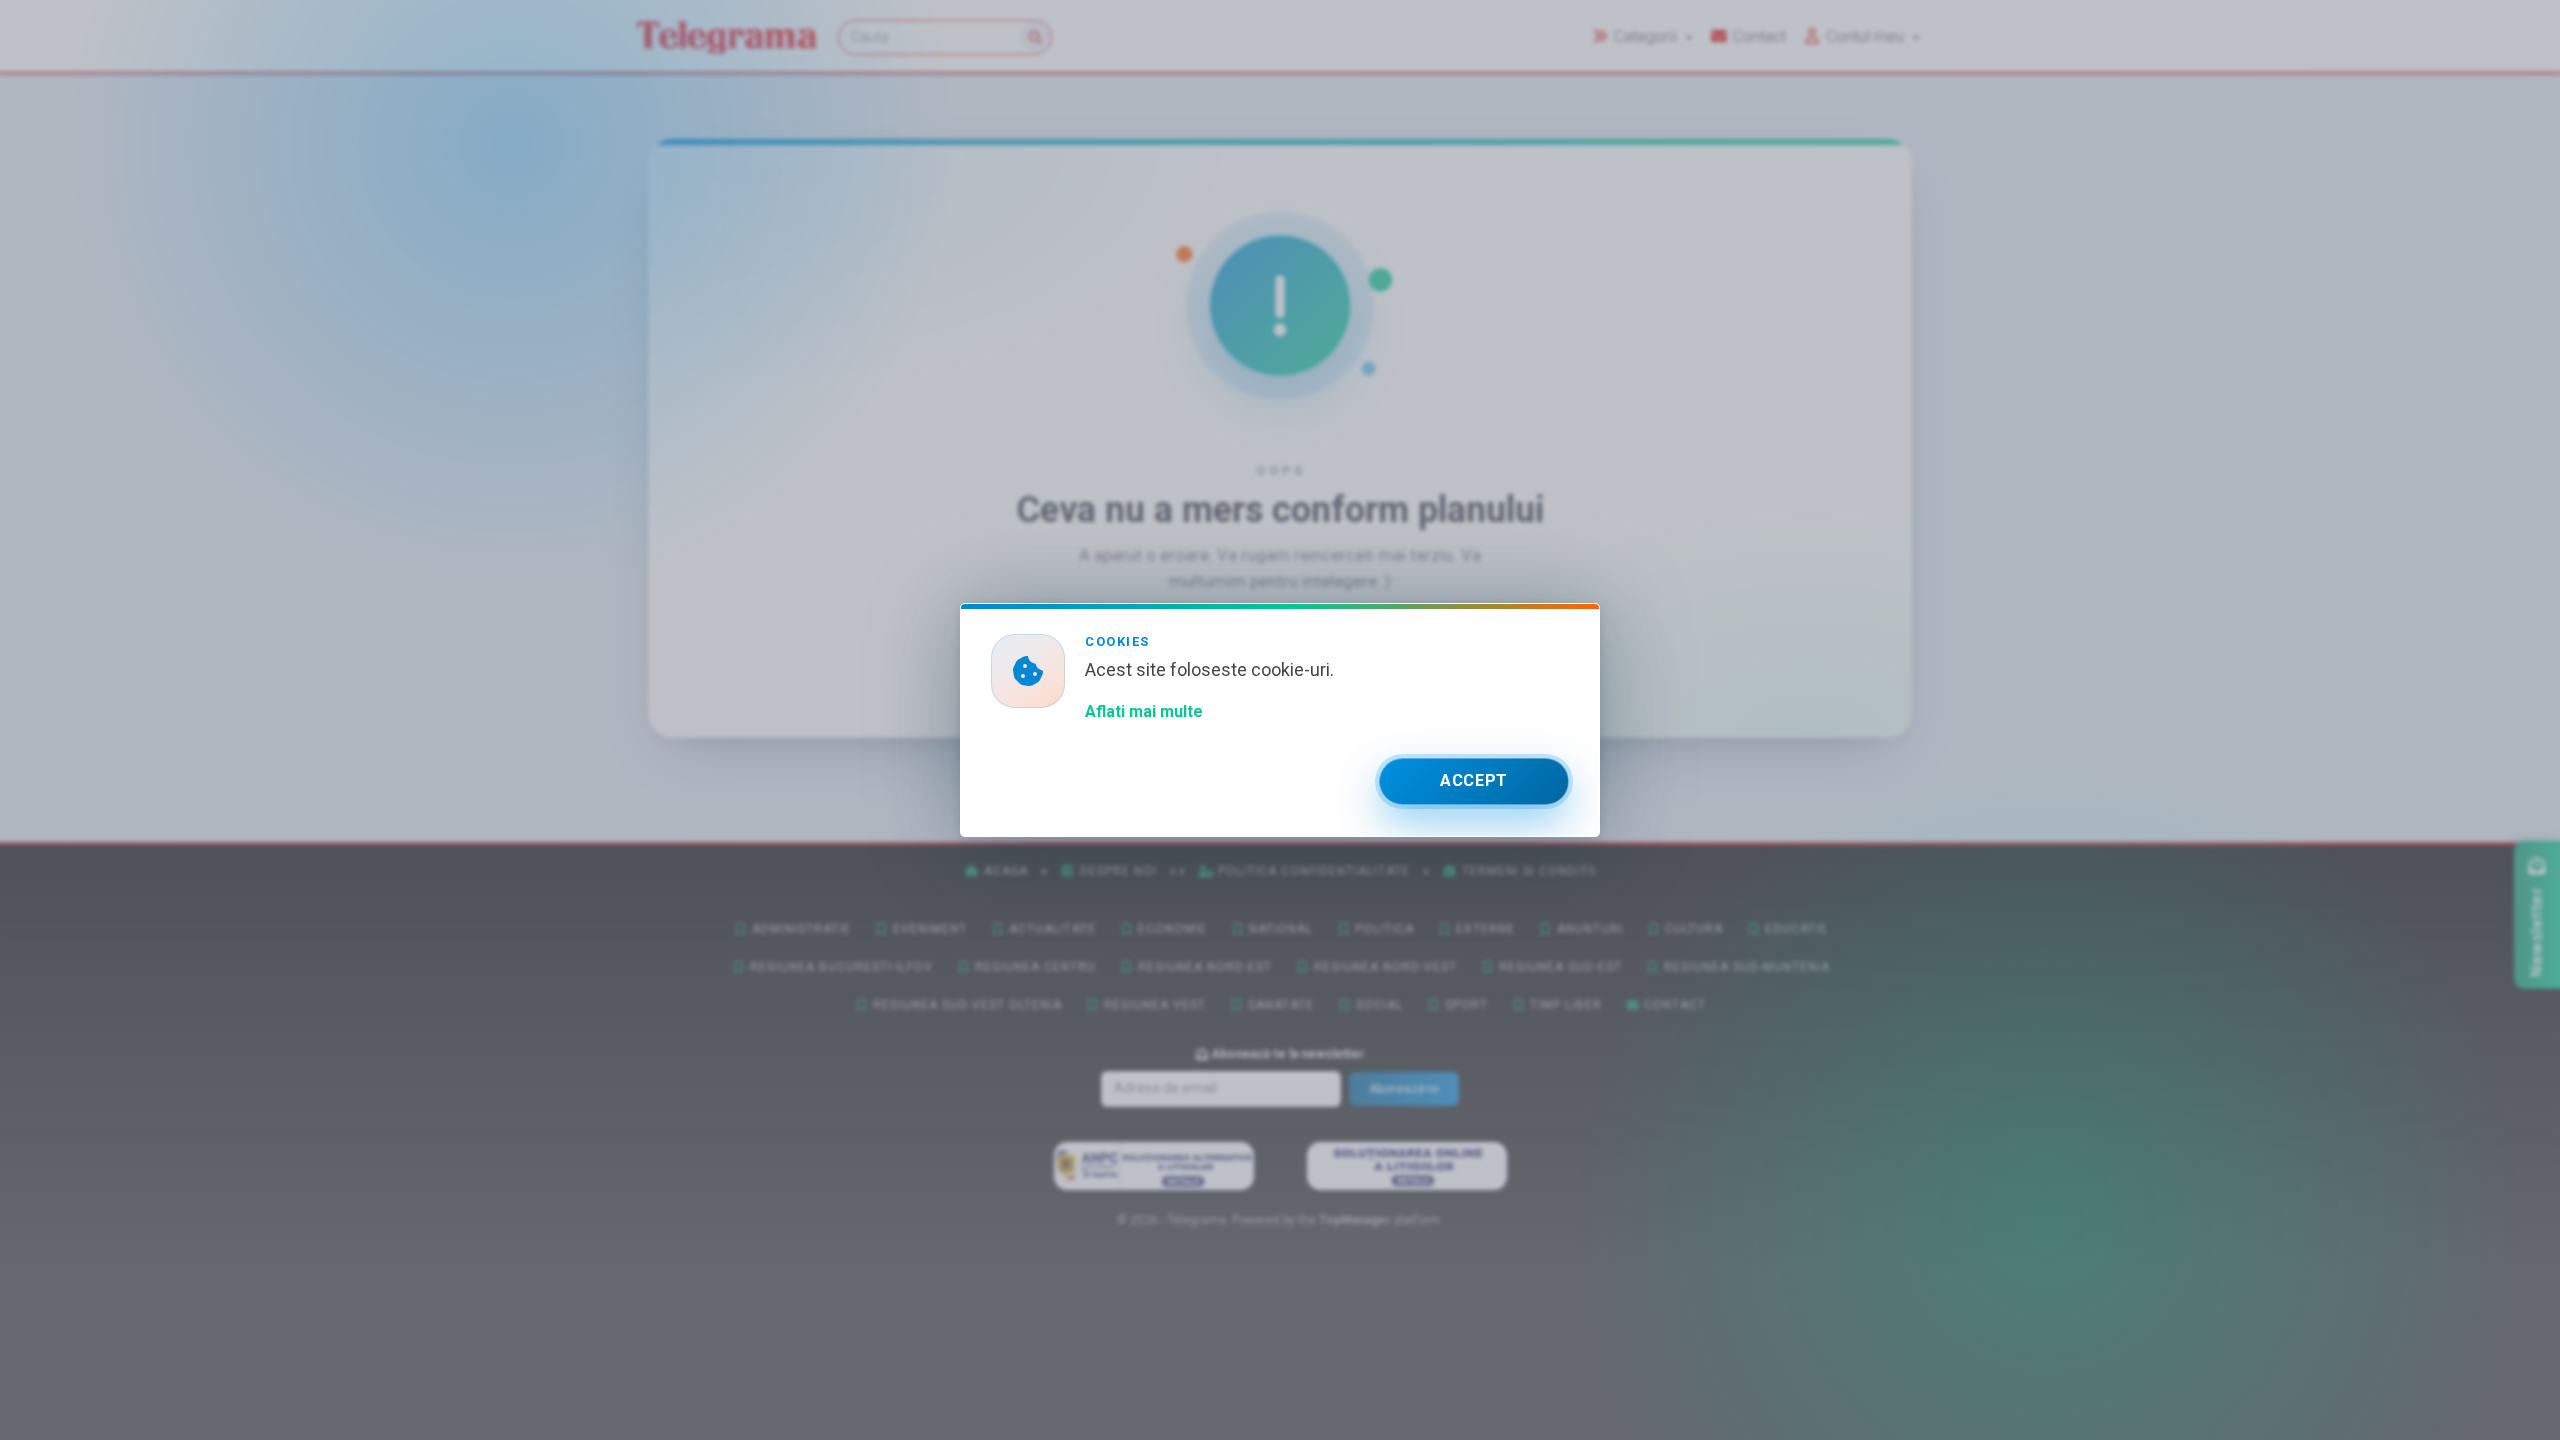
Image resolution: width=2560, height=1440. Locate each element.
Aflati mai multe (1144, 711)
